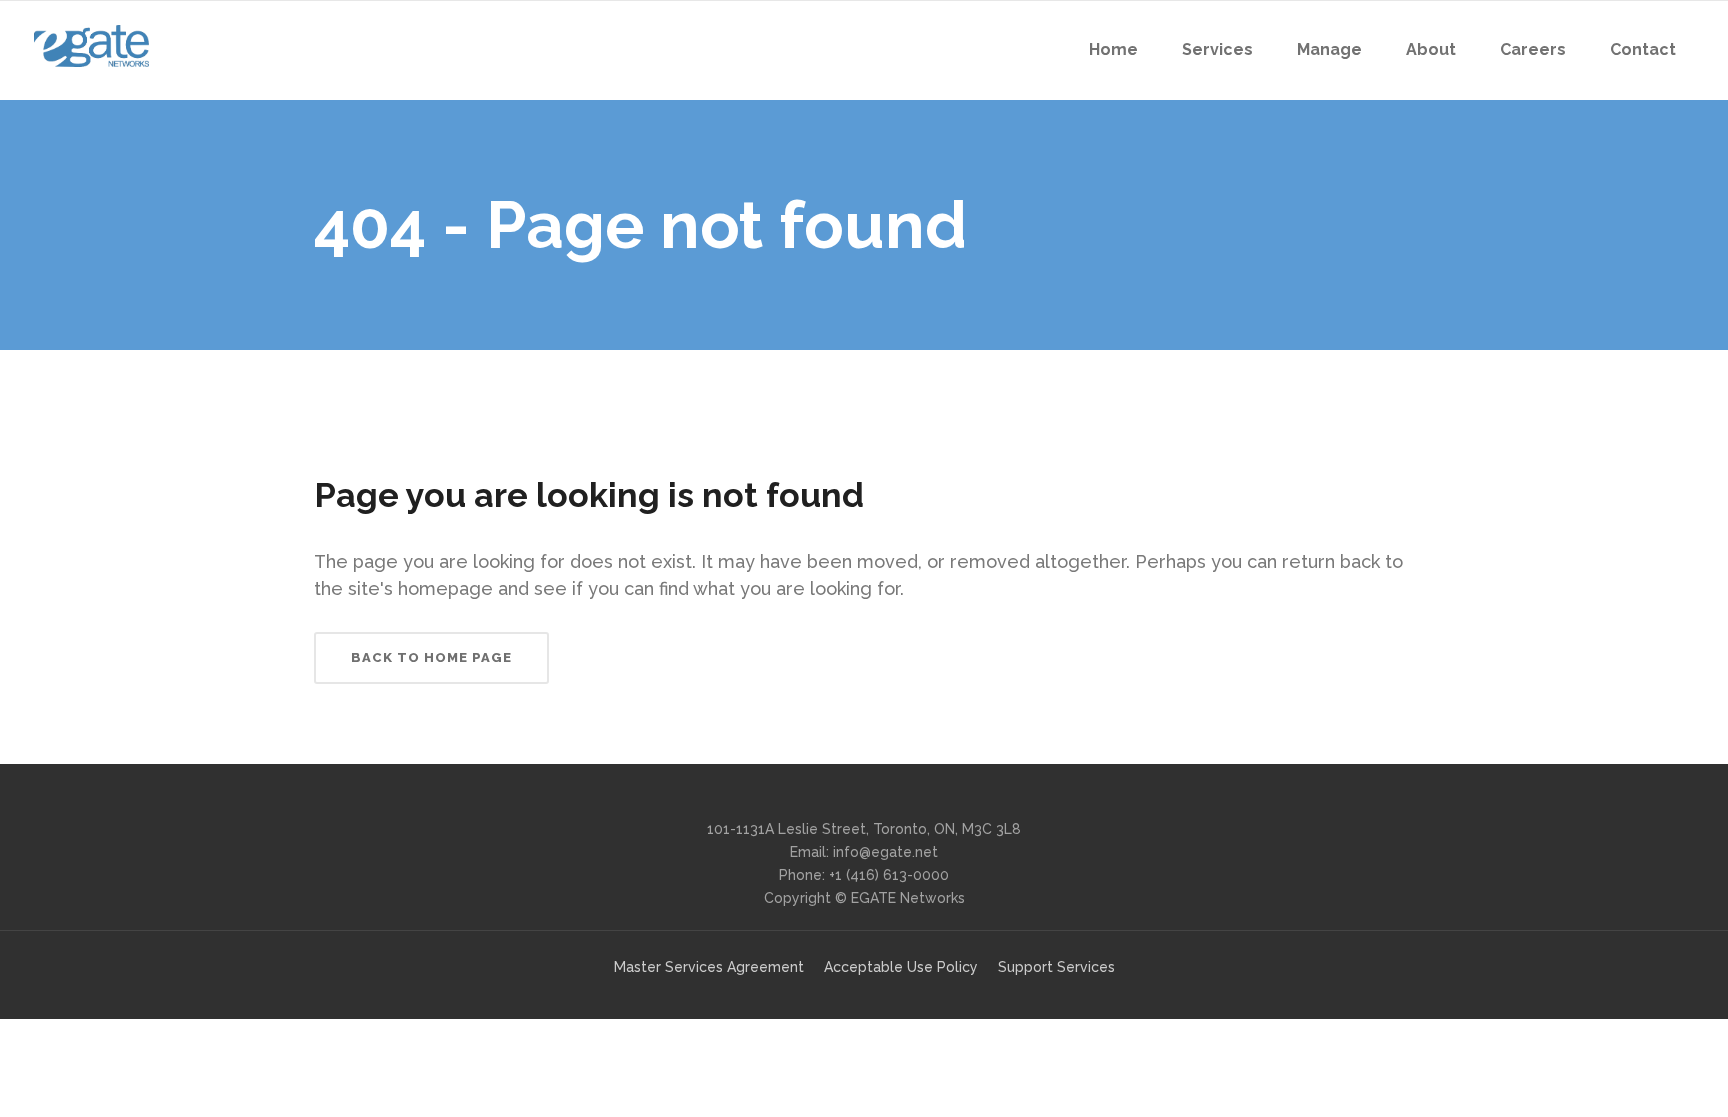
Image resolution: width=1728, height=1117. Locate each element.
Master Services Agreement (709, 967)
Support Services (1056, 967)
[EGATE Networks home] (91, 46)
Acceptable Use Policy (901, 967)
